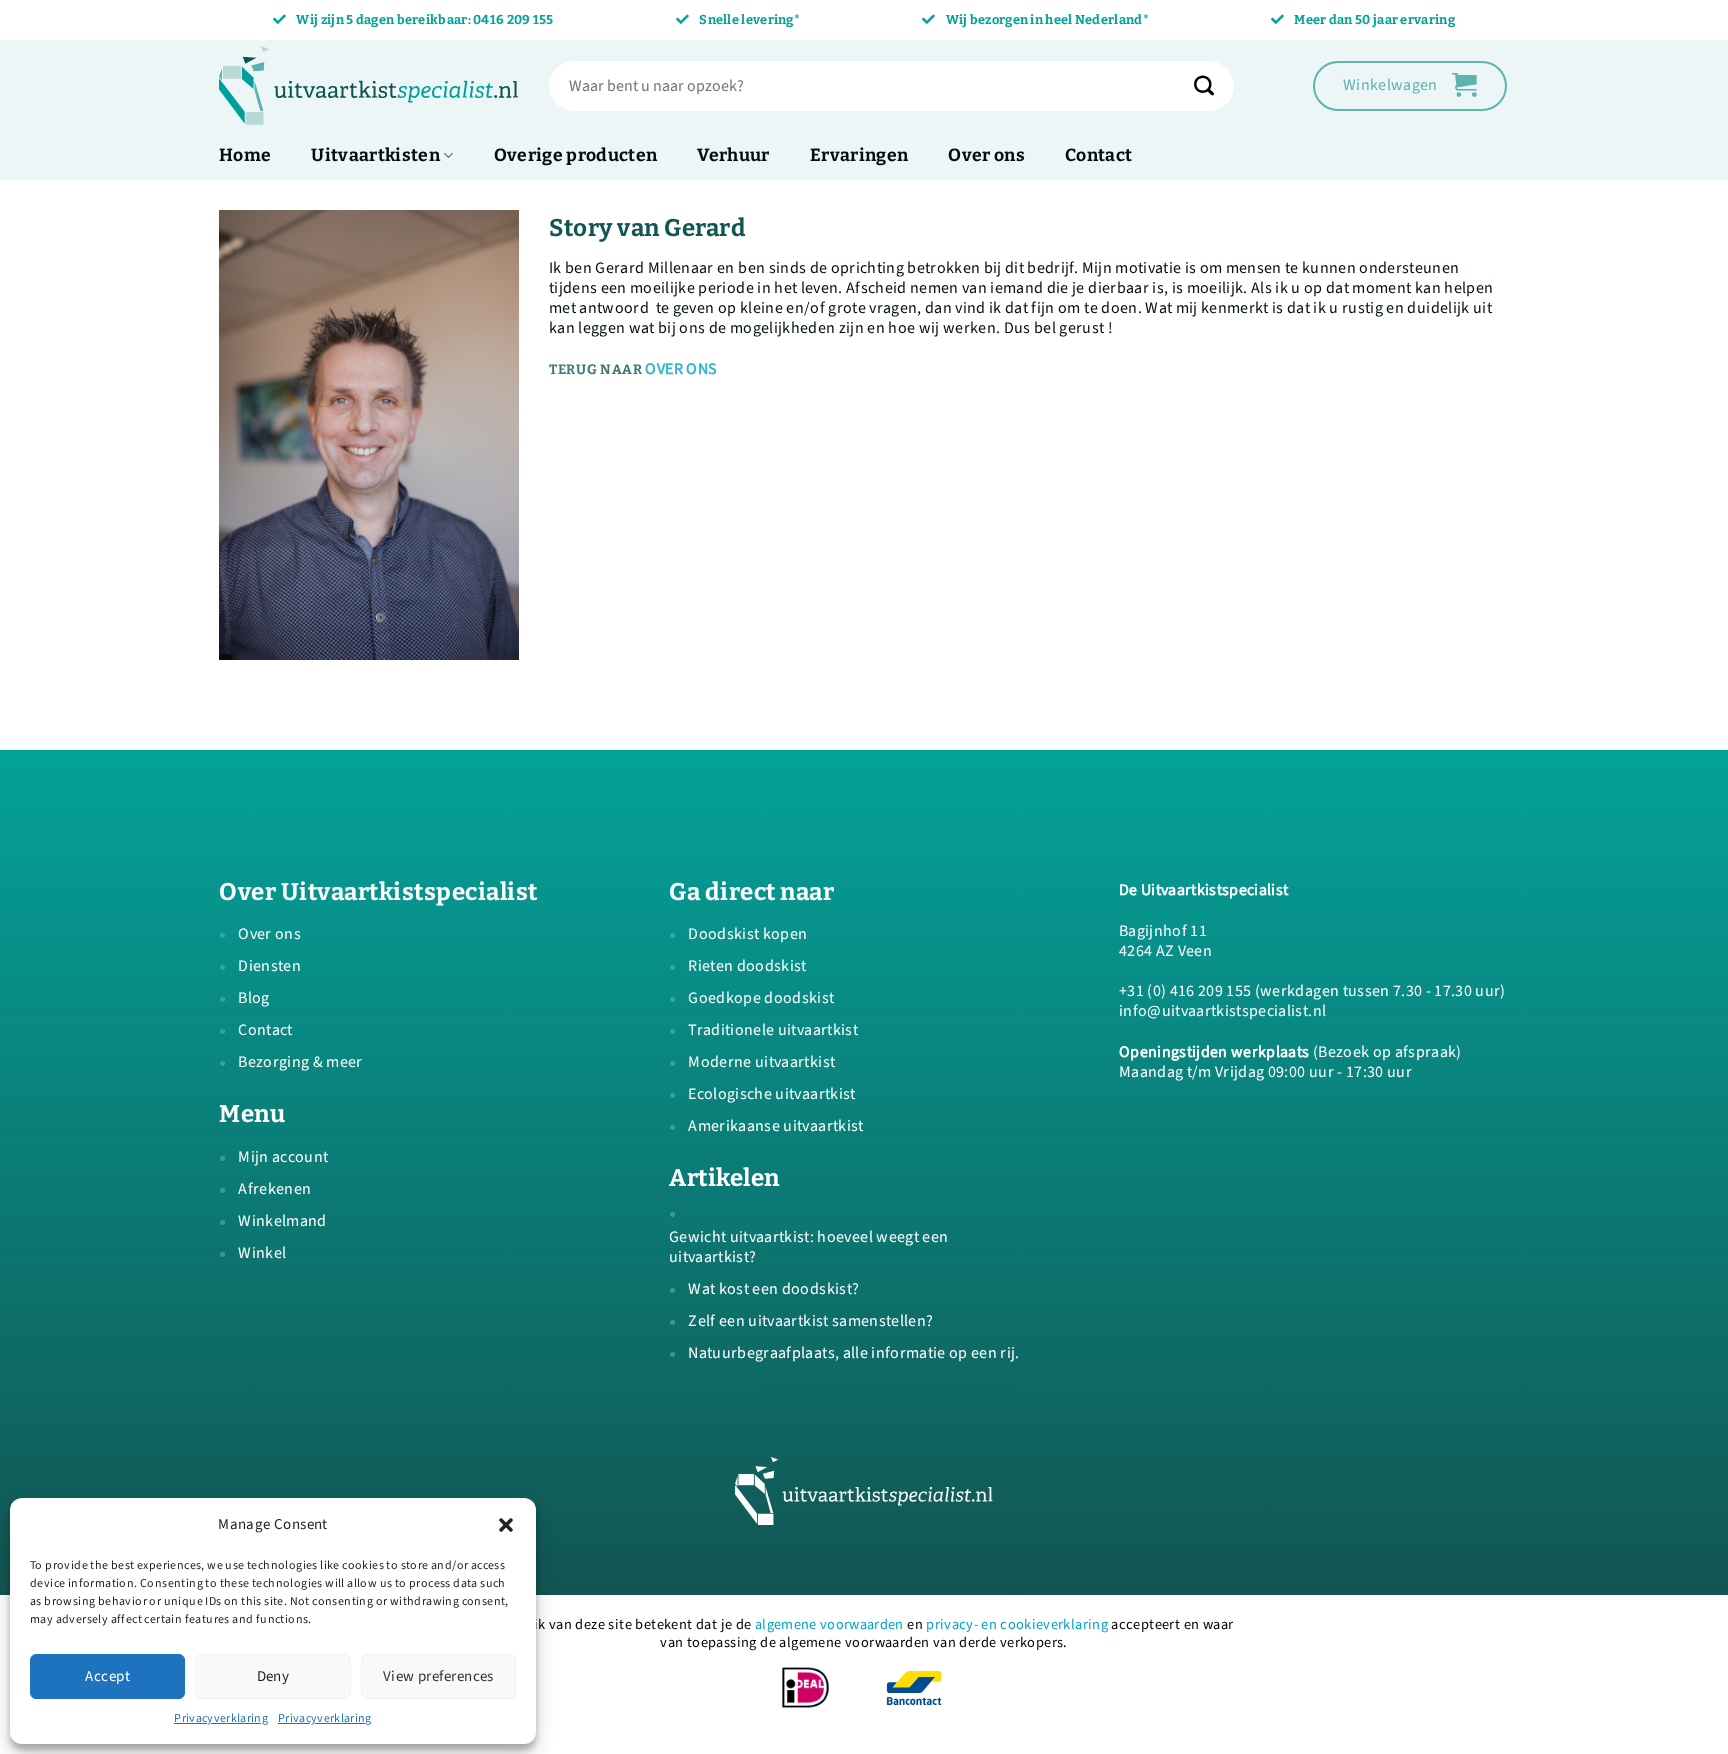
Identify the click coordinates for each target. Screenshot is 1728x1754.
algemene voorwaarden (829, 1624)
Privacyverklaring (221, 1718)
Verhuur (733, 155)
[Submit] (1214, 86)
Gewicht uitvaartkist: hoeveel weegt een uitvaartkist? (808, 1247)
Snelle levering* (749, 19)
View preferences (438, 1676)
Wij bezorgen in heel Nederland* (1047, 19)
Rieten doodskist (747, 966)
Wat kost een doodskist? (773, 1289)
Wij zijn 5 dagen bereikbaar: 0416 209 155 (424, 19)
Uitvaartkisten (375, 155)
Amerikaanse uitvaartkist (775, 1126)
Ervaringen (859, 155)
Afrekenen (274, 1189)
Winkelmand (282, 1221)
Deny (273, 1676)
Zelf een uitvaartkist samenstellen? (810, 1321)
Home (245, 155)
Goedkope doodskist (761, 998)
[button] (506, 1525)
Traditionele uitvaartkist (773, 1030)
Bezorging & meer (300, 1062)
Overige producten (576, 155)
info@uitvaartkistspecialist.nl (1222, 1011)
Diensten (269, 966)
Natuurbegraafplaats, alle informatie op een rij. (853, 1353)
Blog (253, 998)
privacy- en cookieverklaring (1017, 1624)
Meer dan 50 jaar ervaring (1374, 19)
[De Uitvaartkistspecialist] (369, 86)
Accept (107, 1676)
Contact (1098, 155)
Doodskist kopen (747, 934)
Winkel (262, 1253)
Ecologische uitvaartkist (771, 1094)
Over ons (986, 155)
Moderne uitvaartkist (761, 1062)
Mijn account (283, 1157)
